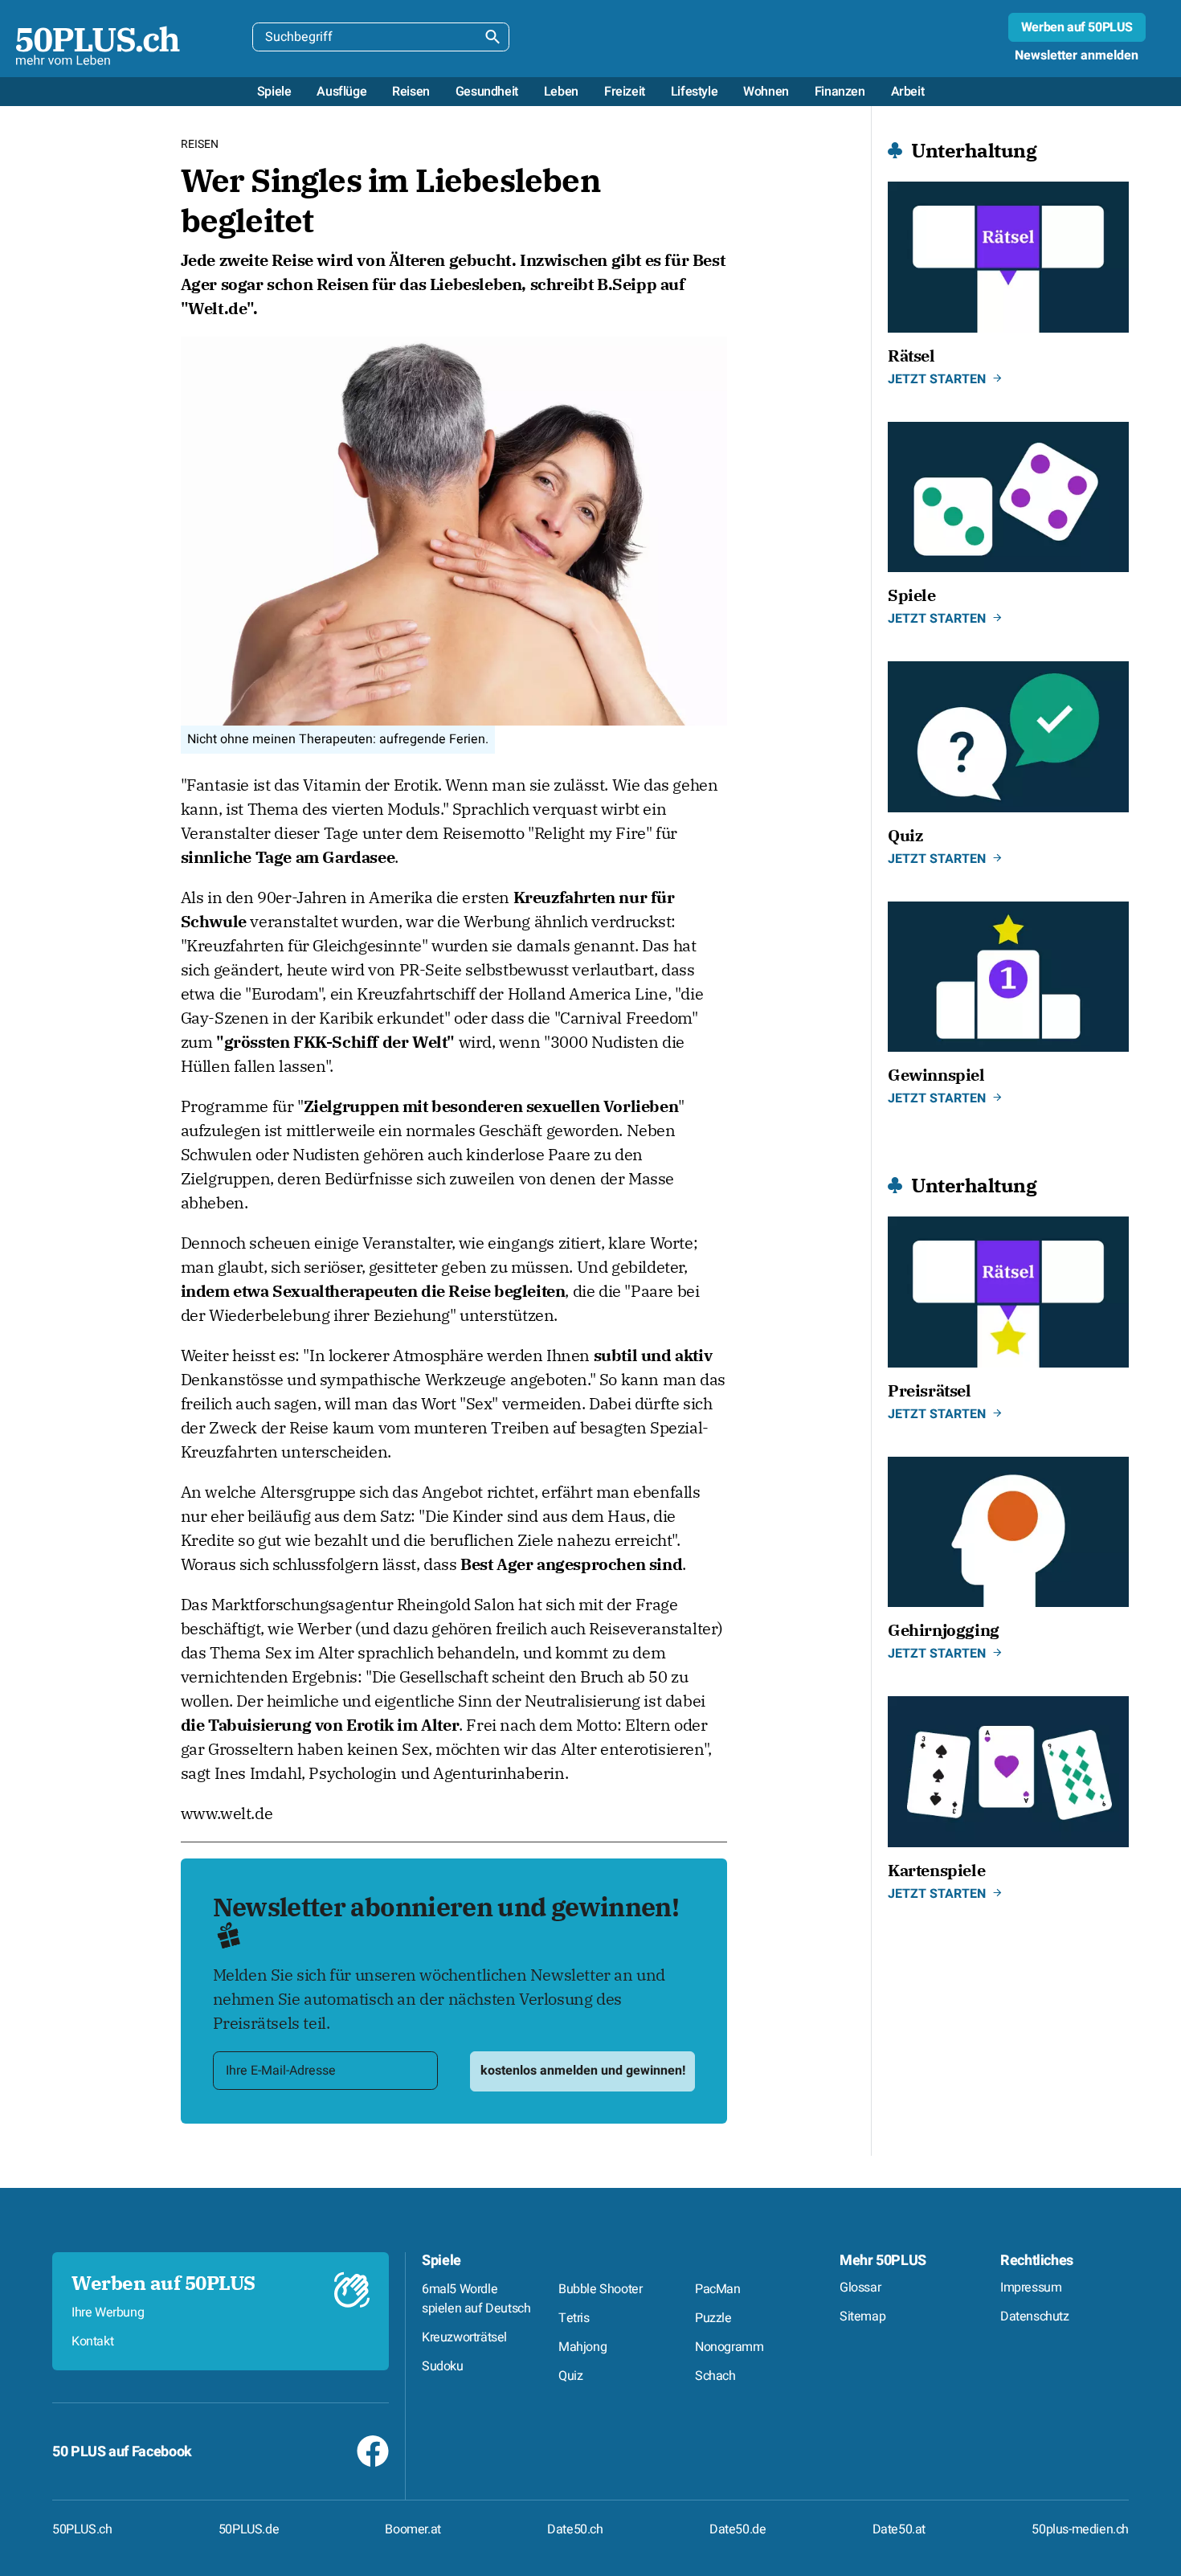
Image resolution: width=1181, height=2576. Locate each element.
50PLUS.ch (82, 2529)
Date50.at (899, 2529)
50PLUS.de (249, 2529)
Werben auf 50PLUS (1077, 27)
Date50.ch (575, 2529)
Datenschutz (1035, 2316)
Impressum (1031, 2288)
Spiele (441, 2261)
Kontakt (92, 2341)
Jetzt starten (937, 379)
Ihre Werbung (108, 2312)
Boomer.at (413, 2529)
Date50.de (738, 2529)
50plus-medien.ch (1080, 2529)
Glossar (860, 2288)
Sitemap (862, 2316)
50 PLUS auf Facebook (122, 2452)
